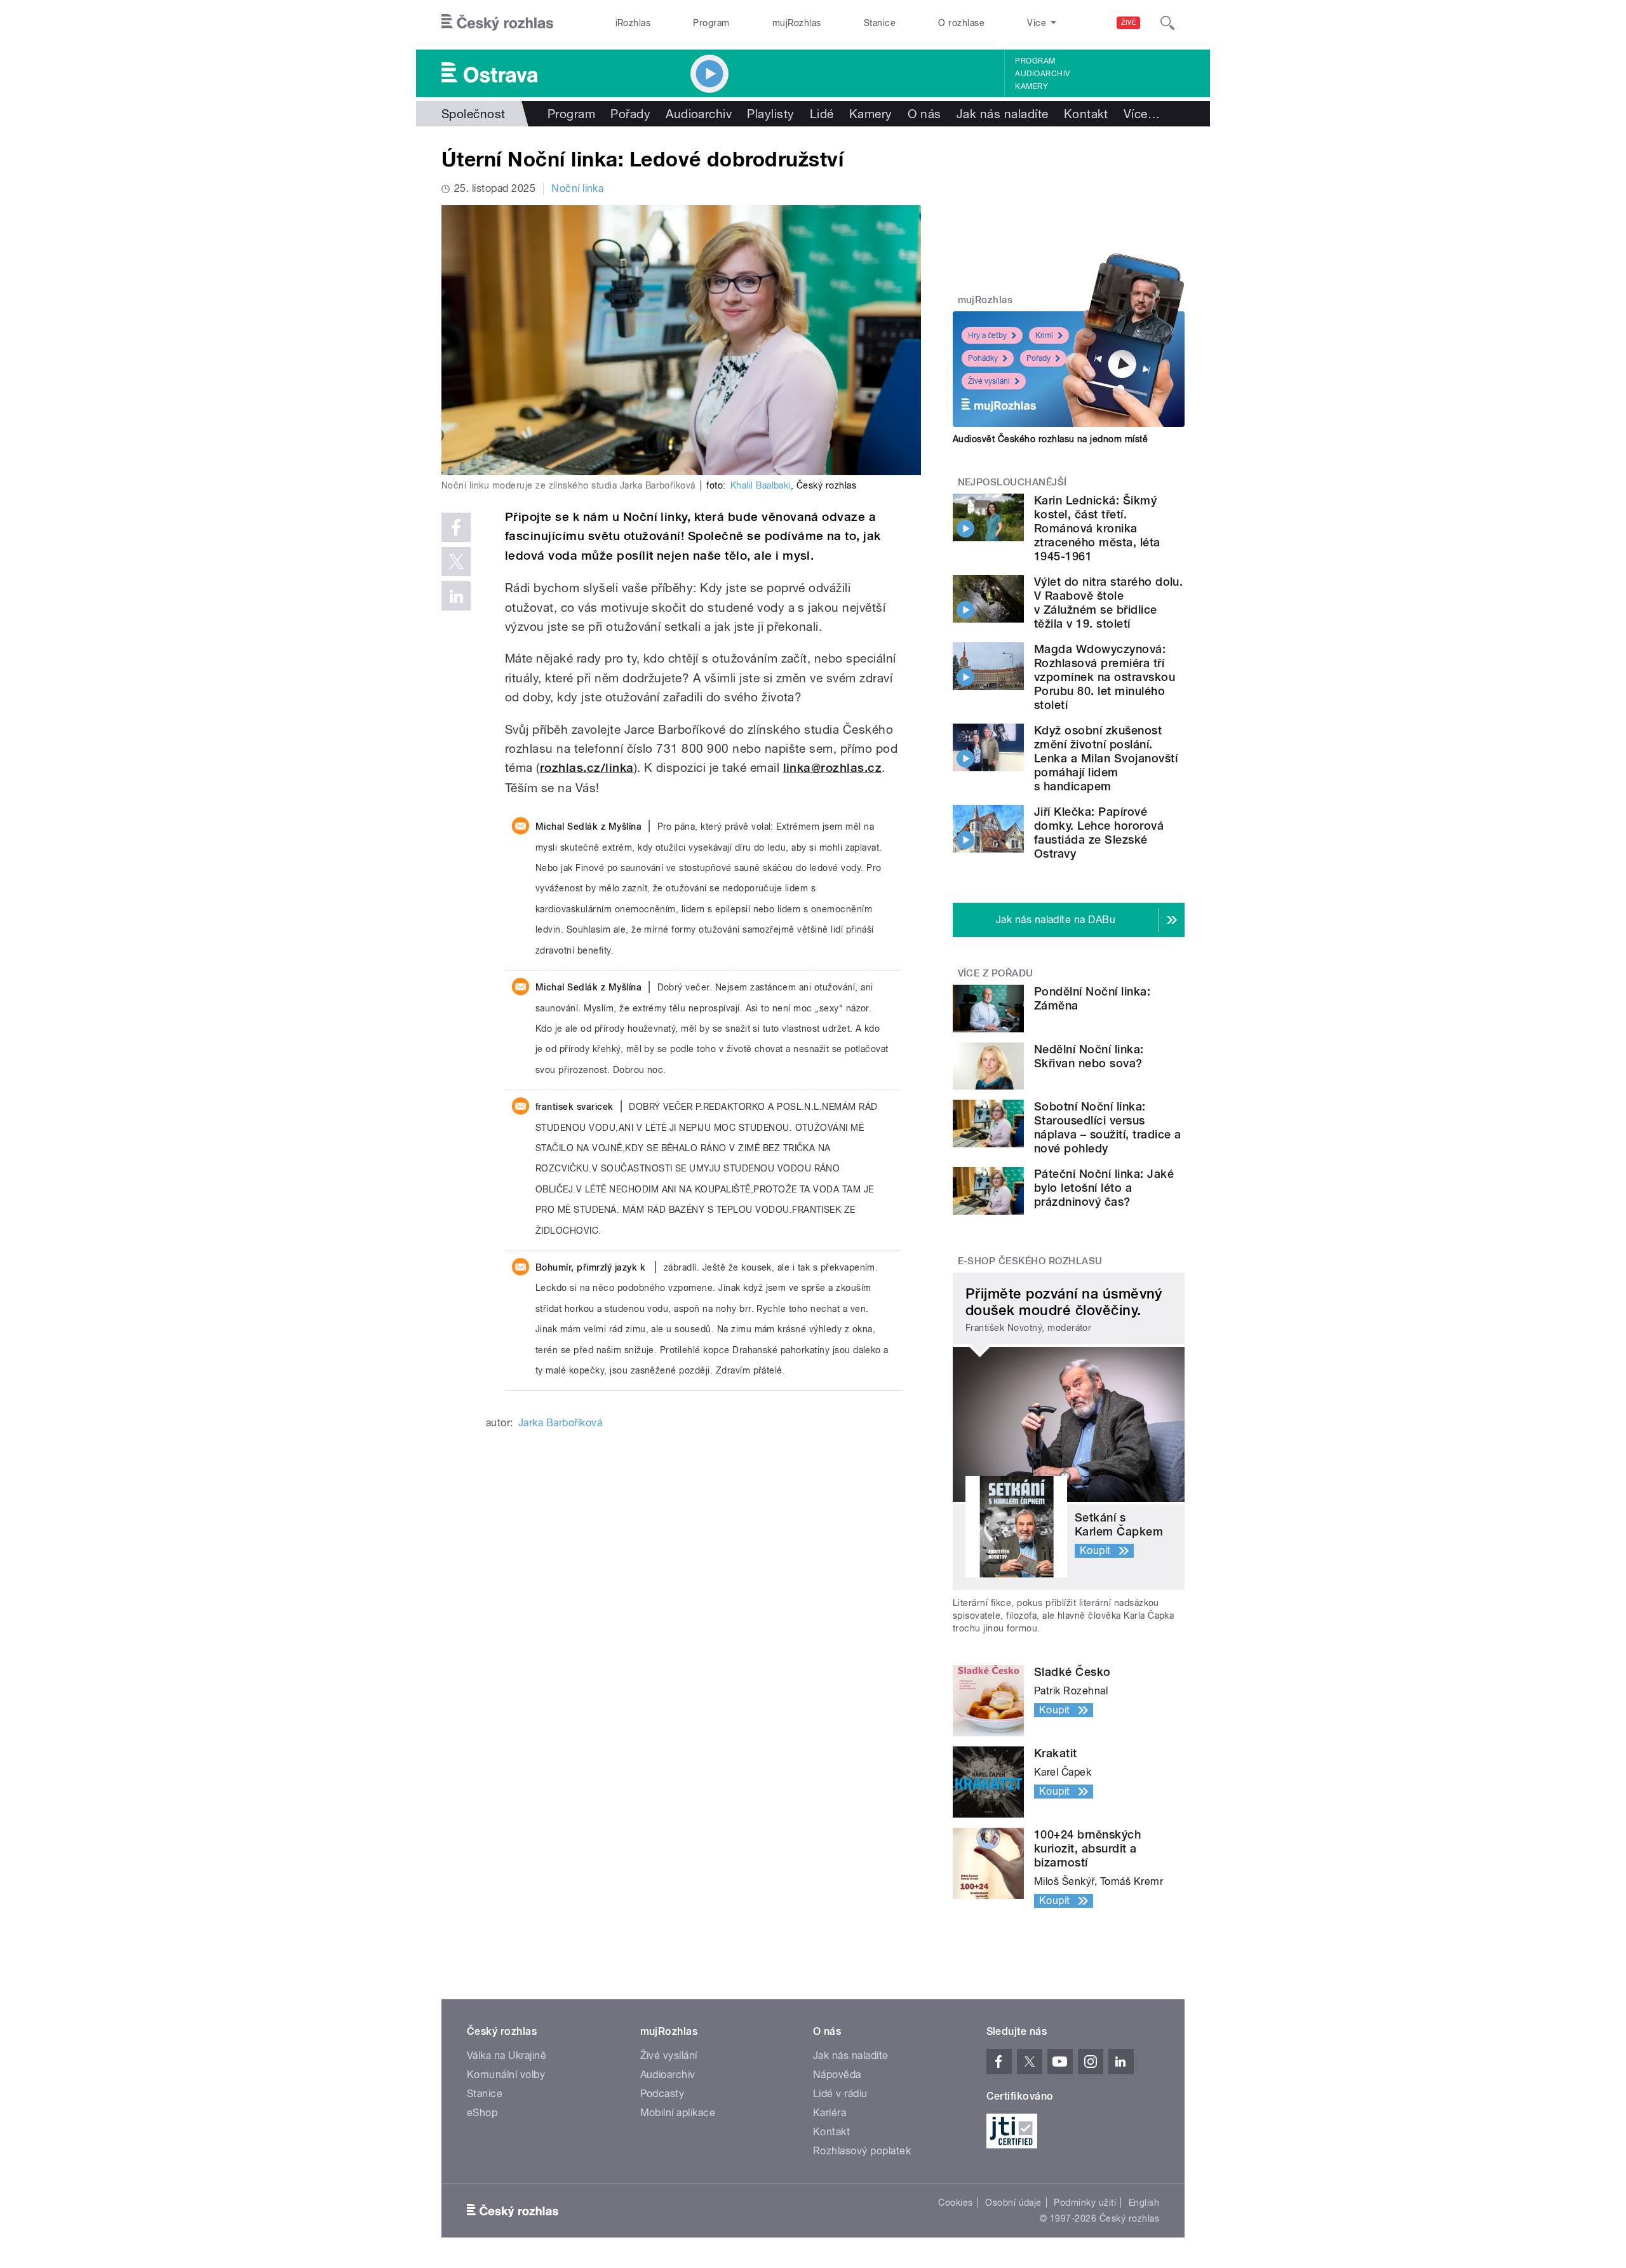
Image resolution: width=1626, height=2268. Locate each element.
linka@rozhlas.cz (833, 768)
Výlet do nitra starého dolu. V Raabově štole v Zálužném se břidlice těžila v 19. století (1108, 603)
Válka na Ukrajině (507, 2055)
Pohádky (983, 358)
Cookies (955, 2203)
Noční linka (577, 188)
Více (1142, 114)
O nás (924, 114)
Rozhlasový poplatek (862, 2151)
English (1144, 2203)
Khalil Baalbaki (761, 485)
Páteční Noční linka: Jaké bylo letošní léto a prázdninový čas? (1104, 1188)
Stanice (880, 23)
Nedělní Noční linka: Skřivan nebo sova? (1089, 1056)
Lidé (822, 114)
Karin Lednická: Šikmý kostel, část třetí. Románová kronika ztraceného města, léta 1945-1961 (1097, 528)
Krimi (1044, 335)
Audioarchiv (1042, 74)
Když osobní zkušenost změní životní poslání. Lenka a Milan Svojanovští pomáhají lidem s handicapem (1106, 758)
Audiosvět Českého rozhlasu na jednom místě (1050, 439)
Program (711, 23)
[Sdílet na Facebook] (456, 527)
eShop (482, 2113)
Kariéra (830, 2113)
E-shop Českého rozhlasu (1030, 1261)
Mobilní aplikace (678, 2113)
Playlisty (770, 114)
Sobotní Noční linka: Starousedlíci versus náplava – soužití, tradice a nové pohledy (1107, 1127)
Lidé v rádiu (840, 2094)
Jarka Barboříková (560, 1423)
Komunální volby (506, 2075)
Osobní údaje (1013, 2203)
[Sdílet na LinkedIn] (456, 596)
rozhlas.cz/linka (587, 768)
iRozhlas (633, 23)
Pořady (630, 114)
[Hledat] (1167, 23)
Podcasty (662, 2094)
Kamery (1031, 86)
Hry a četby (987, 335)
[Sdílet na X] (456, 562)
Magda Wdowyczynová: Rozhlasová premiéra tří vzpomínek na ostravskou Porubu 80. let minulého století (1105, 677)
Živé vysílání (989, 381)
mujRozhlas (797, 23)
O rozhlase (961, 23)
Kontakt (1086, 114)
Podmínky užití (1085, 2203)
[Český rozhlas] (497, 23)
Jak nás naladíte (1003, 114)
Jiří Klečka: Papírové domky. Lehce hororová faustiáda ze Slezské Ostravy (1099, 833)
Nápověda (837, 2075)
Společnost (474, 114)
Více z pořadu (996, 973)
